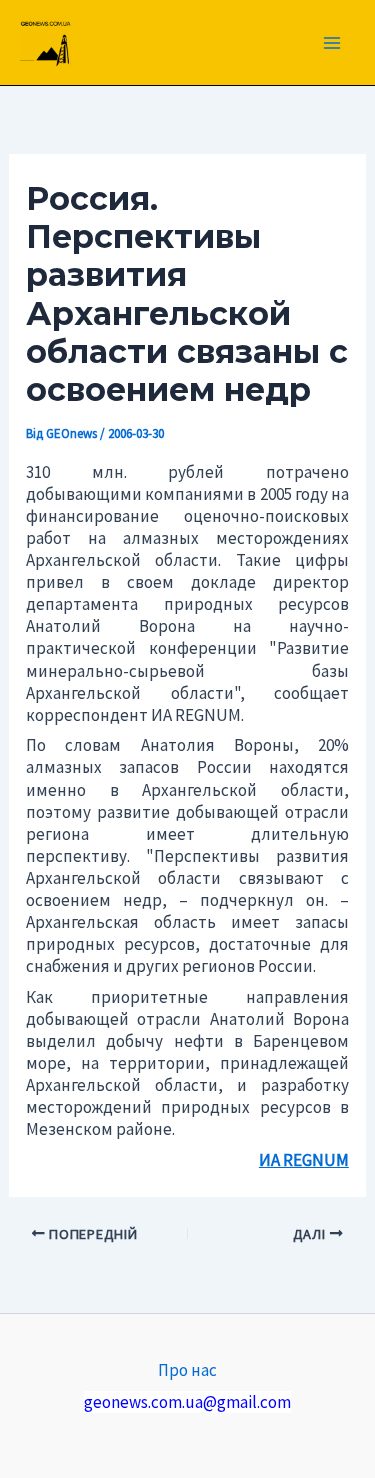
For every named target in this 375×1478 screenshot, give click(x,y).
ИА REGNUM (304, 1160)
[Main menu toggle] (333, 43)
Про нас (187, 1370)
